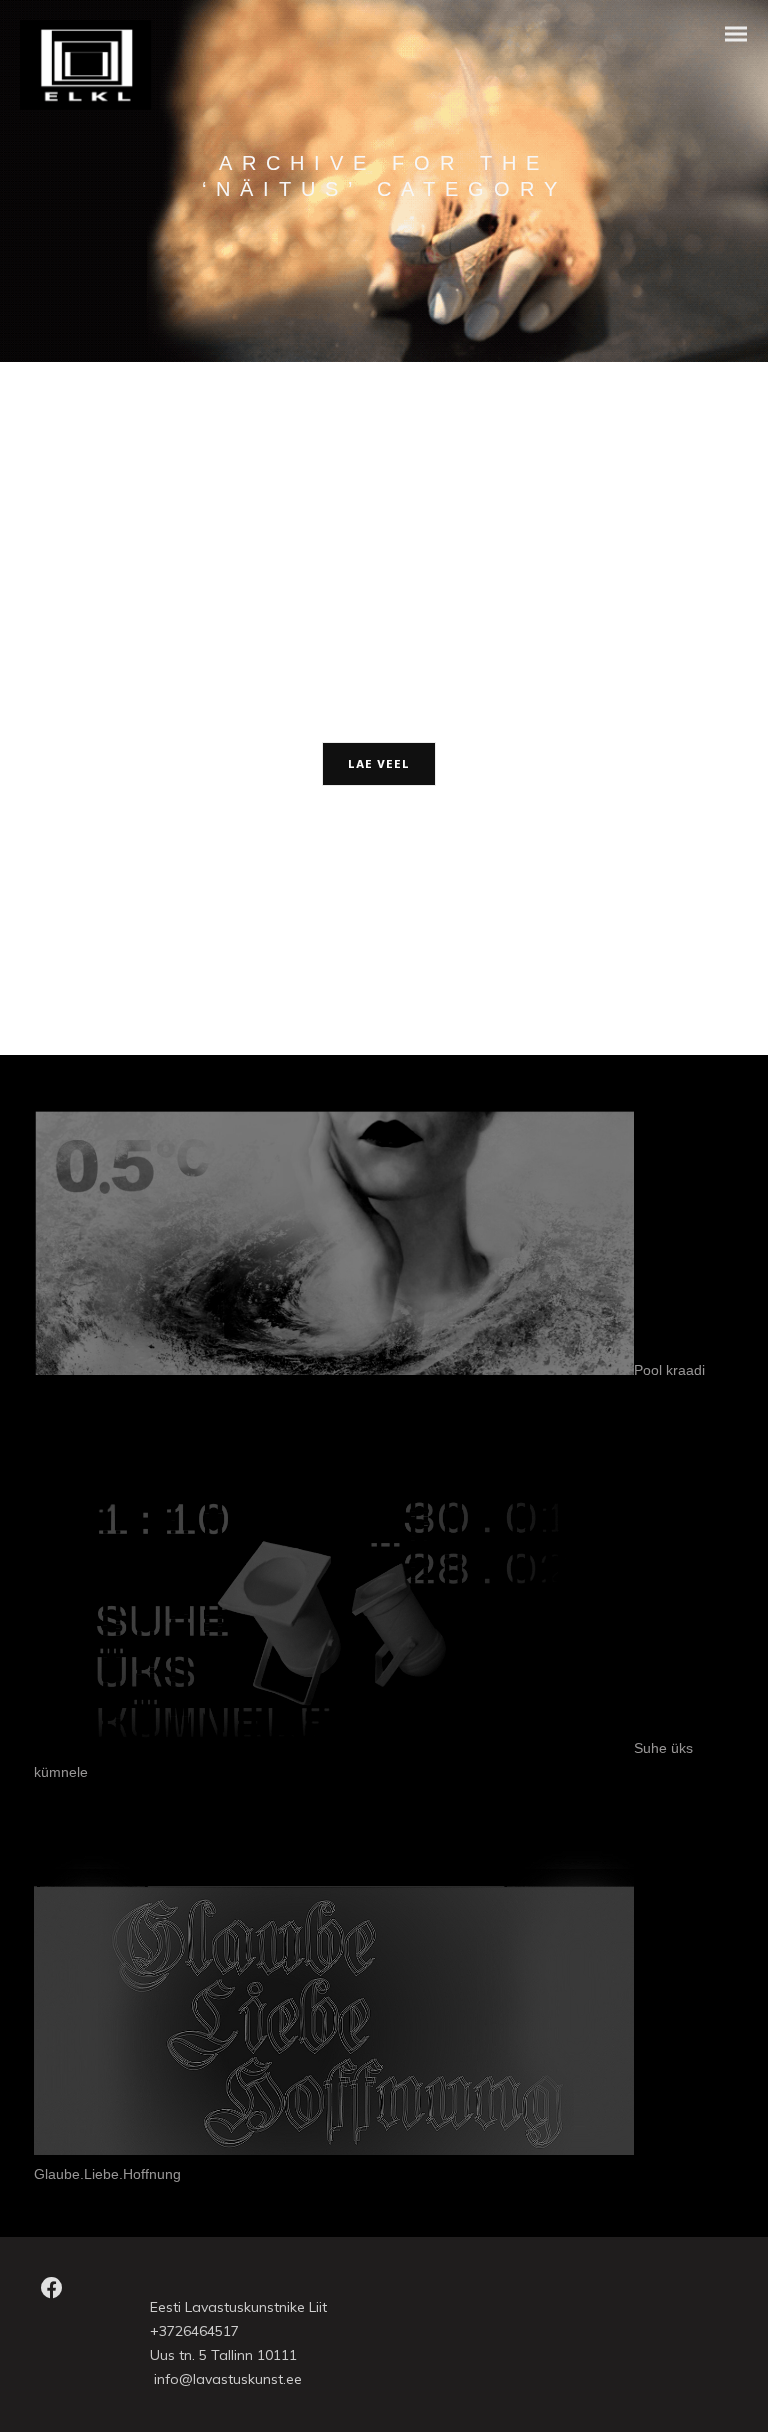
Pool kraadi (669, 1370)
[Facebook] (52, 2294)
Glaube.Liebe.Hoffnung (107, 2174)
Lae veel (379, 765)
